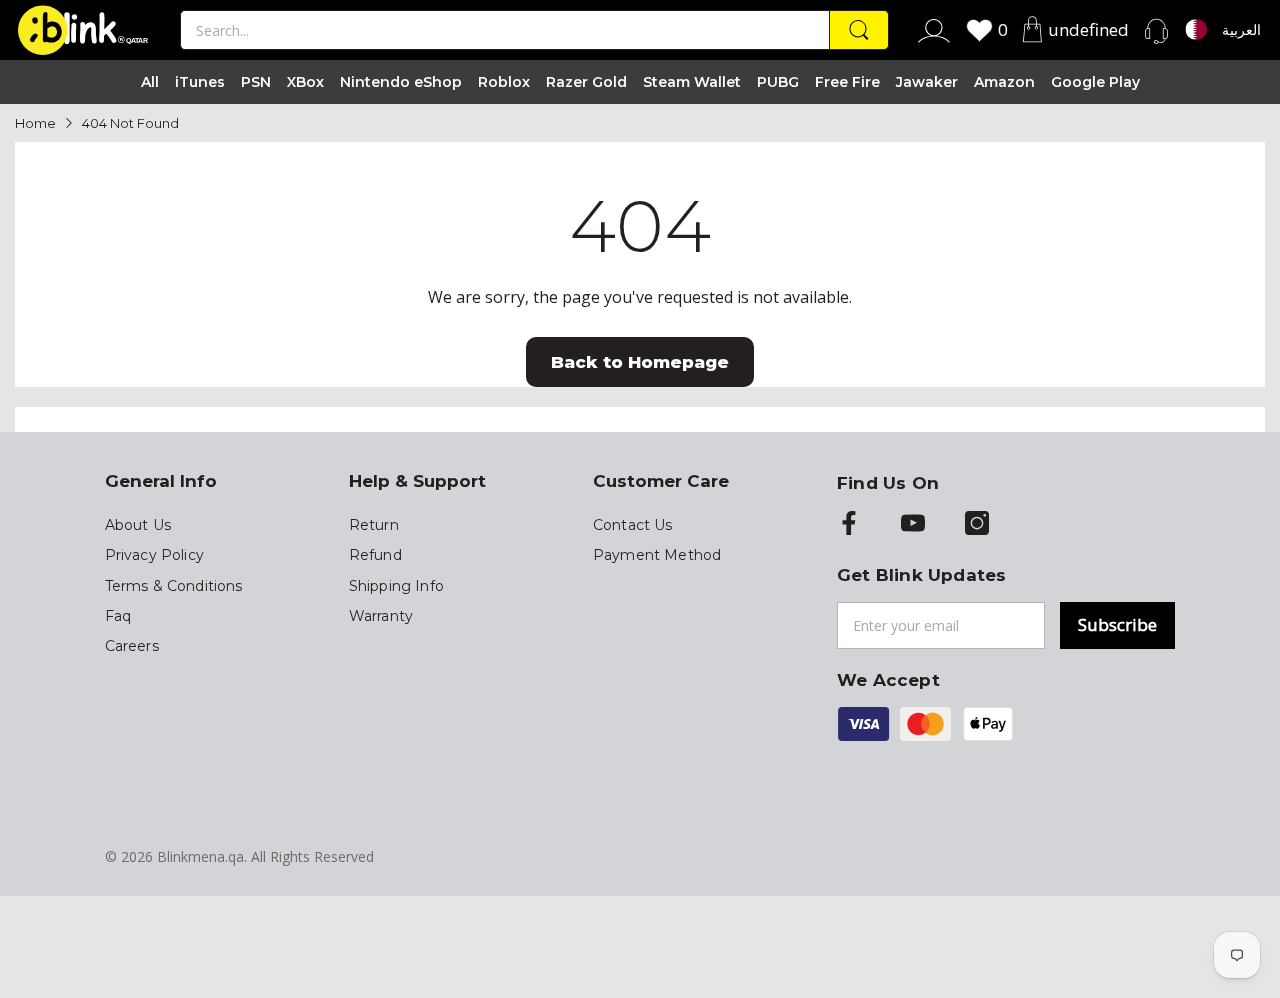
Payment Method (657, 555)
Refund (375, 555)
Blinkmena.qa (200, 856)
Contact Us (633, 525)
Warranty (381, 616)
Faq (118, 616)
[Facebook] (849, 525)
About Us (138, 525)
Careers (132, 646)
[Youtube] (913, 525)
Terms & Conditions (174, 586)
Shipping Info (396, 586)
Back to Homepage (640, 362)
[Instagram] (977, 525)
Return (374, 525)
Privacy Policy (154, 555)
